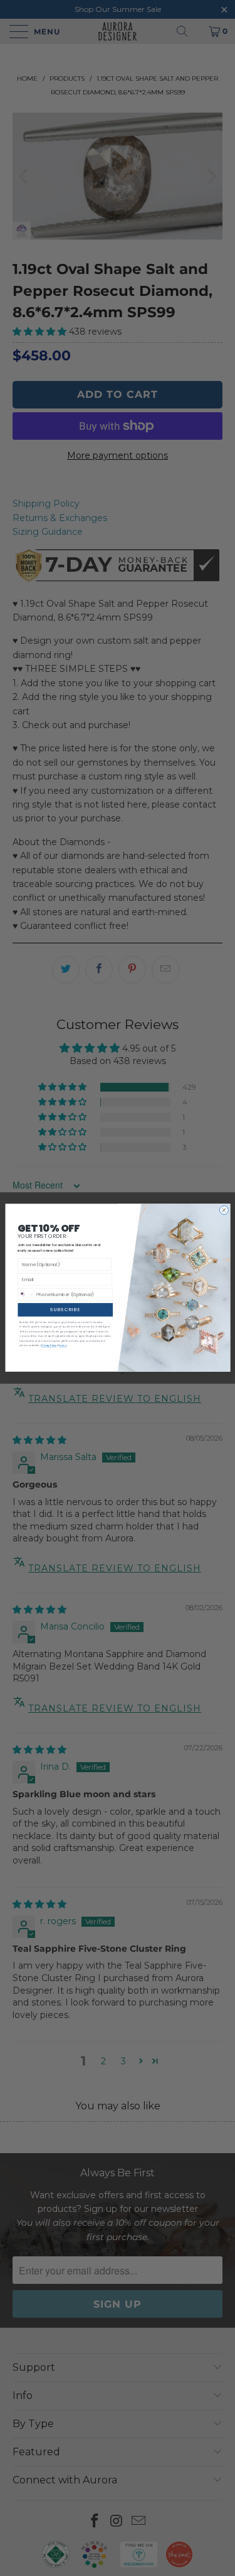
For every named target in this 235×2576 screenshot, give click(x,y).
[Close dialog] (224, 1210)
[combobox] (26, 1295)
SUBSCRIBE (65, 1310)
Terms (63, 1346)
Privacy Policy (48, 1346)
